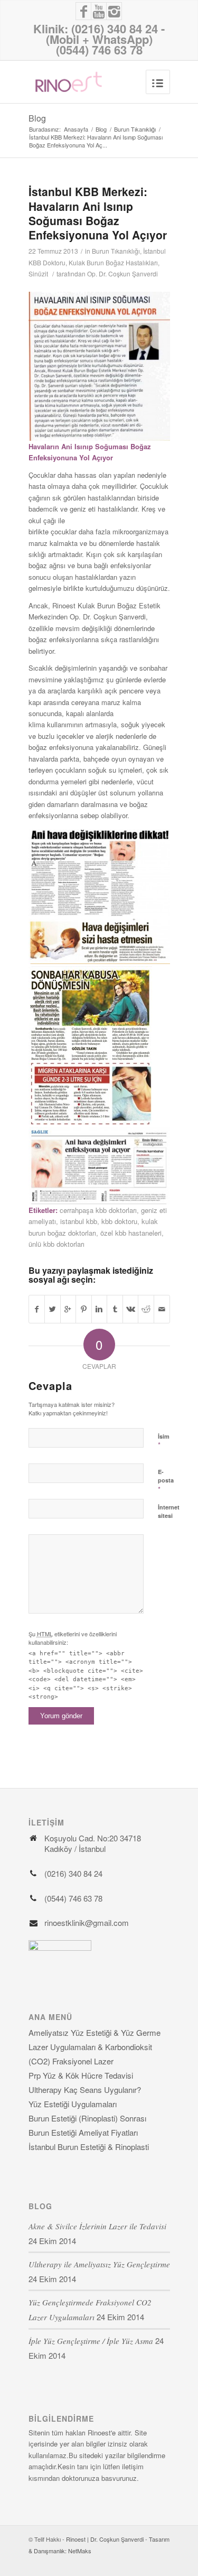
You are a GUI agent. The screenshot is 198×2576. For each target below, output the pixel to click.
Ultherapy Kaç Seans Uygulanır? (85, 2089)
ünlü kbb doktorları (56, 1244)
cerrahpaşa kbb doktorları (98, 1210)
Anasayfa (76, 129)
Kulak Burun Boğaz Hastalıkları (113, 262)
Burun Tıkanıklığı (135, 129)
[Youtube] (99, 11)
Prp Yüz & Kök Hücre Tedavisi (81, 2075)
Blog (37, 118)
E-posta (166, 1481)
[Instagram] (114, 11)
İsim (164, 1441)
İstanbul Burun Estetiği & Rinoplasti (89, 2147)
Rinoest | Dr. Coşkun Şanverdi (105, 2539)
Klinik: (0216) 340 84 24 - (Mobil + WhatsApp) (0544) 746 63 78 (99, 39)
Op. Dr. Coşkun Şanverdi (122, 274)
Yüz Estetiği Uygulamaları (73, 2104)
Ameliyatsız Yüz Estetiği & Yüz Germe (95, 2032)
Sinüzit (38, 274)
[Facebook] (83, 11)
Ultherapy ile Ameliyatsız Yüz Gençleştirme (99, 2264)
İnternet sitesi (169, 1512)
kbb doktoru (119, 1221)
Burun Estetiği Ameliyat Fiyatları (83, 2132)
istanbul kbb (79, 1221)
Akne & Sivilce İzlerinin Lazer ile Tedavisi (97, 2226)
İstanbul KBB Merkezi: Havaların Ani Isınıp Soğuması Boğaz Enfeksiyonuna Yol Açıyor (98, 213)
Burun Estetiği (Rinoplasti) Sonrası (87, 2118)
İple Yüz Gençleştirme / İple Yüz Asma (91, 2341)
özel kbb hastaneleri (131, 1233)
